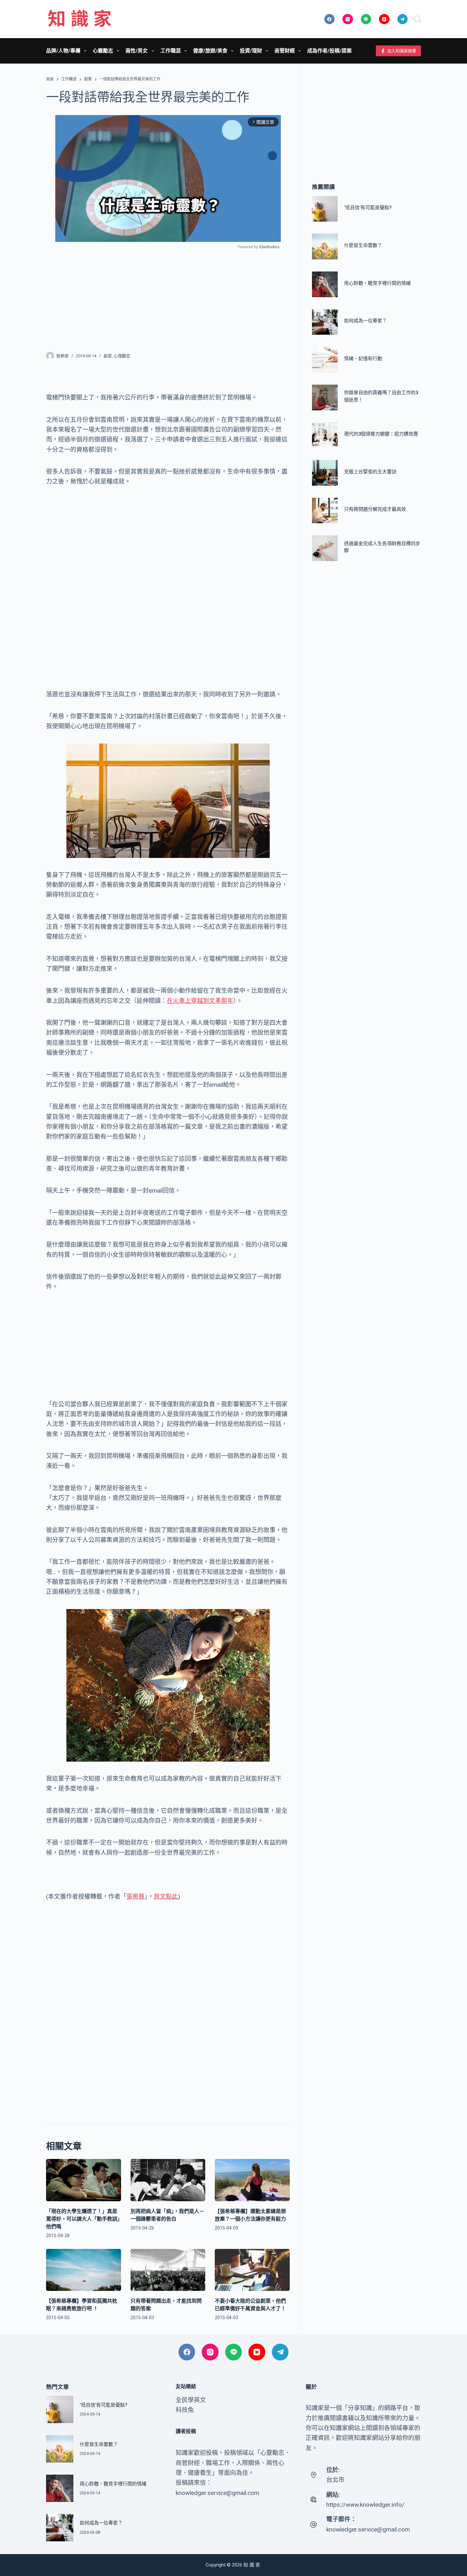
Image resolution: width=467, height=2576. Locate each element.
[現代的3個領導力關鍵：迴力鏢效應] (325, 435)
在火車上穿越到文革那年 (200, 1001)
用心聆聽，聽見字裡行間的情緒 (377, 283)
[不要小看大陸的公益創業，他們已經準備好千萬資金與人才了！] (252, 2270)
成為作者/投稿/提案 (329, 51)
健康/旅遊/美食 (210, 51)
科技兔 (185, 2410)
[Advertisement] (168, 297)
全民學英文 (191, 2400)
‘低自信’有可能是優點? (368, 208)
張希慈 (135, 1897)
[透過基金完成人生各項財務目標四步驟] (325, 548)
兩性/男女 (137, 51)
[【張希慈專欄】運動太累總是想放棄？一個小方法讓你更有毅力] (252, 2180)
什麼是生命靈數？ (363, 245)
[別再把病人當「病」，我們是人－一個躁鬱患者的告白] (168, 2180)
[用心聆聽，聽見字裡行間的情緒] (325, 284)
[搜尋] (417, 19)
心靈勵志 (103, 51)
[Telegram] (403, 19)
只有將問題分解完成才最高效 (375, 510)
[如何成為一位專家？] (325, 322)
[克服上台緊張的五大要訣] (325, 473)
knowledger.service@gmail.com (368, 2529)
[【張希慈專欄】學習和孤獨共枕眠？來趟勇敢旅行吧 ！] (84, 2270)
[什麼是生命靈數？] (325, 247)
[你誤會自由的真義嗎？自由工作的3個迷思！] (325, 397)
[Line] (366, 19)
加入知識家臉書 (402, 51)
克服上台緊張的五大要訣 (370, 472)
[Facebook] (330, 19)
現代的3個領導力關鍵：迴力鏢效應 (381, 434)
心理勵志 (122, 356)
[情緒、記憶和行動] (325, 360)
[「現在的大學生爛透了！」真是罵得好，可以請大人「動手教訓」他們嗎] (84, 2180)
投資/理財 (251, 51)
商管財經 (285, 51)
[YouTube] (384, 19)
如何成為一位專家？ (365, 321)
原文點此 (166, 1897)
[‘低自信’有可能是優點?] (325, 209)
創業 (108, 356)
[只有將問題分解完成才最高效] (325, 511)
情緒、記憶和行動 (363, 359)
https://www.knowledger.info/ (365, 2505)
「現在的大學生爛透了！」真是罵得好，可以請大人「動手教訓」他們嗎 (83, 2219)
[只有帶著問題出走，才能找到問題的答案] (168, 2270)
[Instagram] (348, 19)
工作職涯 (171, 51)
